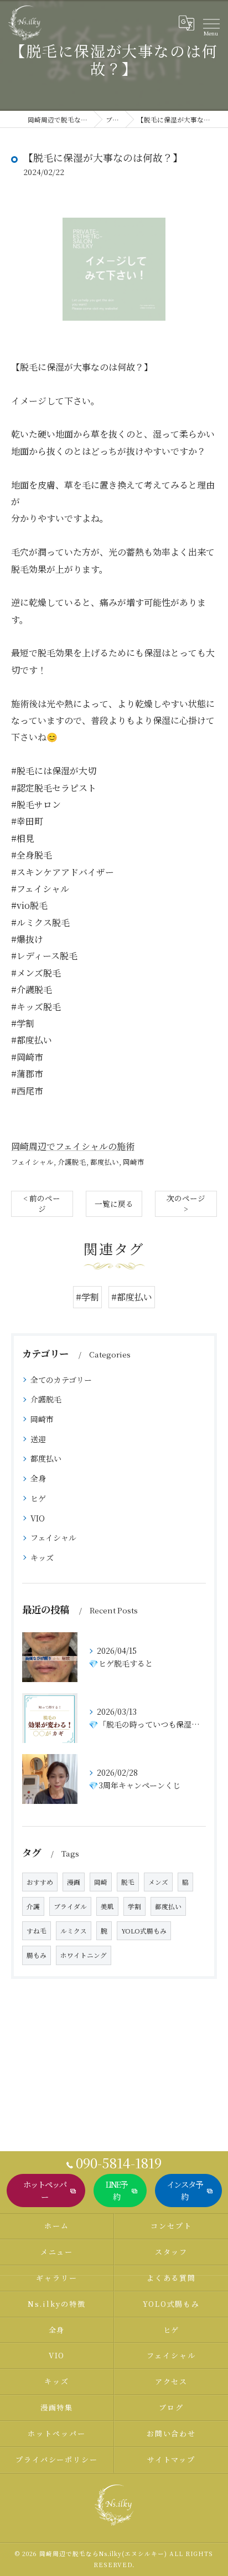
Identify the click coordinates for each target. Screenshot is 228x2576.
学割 (134, 1906)
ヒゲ (38, 1498)
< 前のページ (42, 1203)
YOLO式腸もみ (144, 1931)
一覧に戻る (114, 1204)
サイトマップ (172, 2459)
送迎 (38, 1439)
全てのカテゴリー (61, 1380)
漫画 (74, 1882)
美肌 (107, 1906)
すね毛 (37, 1931)
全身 (38, 1478)
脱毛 (128, 1882)
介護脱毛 (72, 1162)
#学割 (87, 1297)
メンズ (158, 1882)
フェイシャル (32, 1162)
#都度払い (132, 1297)
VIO (38, 1518)
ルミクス (74, 1931)
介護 (33, 1906)
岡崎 (101, 1882)
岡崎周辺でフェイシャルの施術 (73, 1146)
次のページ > (186, 1203)
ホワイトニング (84, 1955)
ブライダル (70, 1906)
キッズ (42, 1557)
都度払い (105, 1162)
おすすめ (40, 1882)
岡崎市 (134, 1162)
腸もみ (37, 1955)
